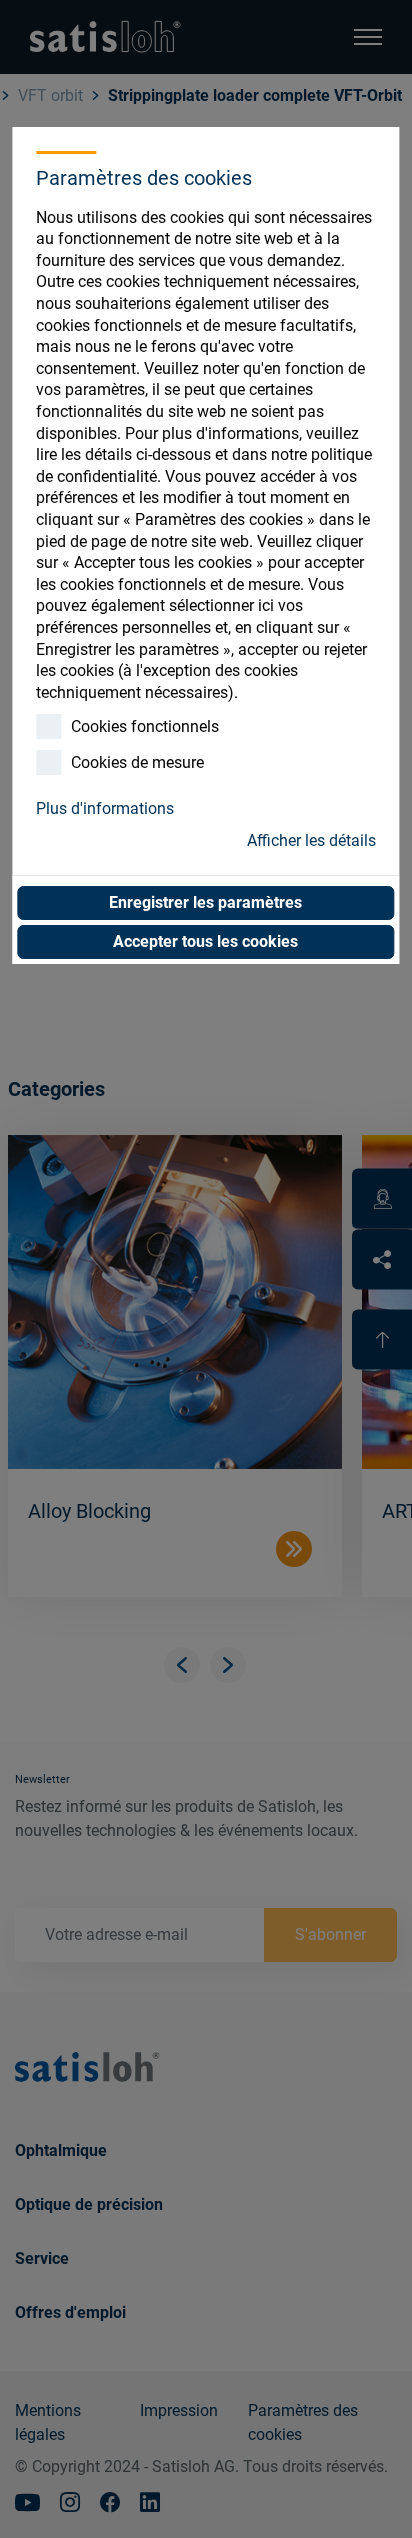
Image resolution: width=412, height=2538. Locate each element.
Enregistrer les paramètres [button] (205, 902)
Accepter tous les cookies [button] (205, 941)
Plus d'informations (105, 808)
